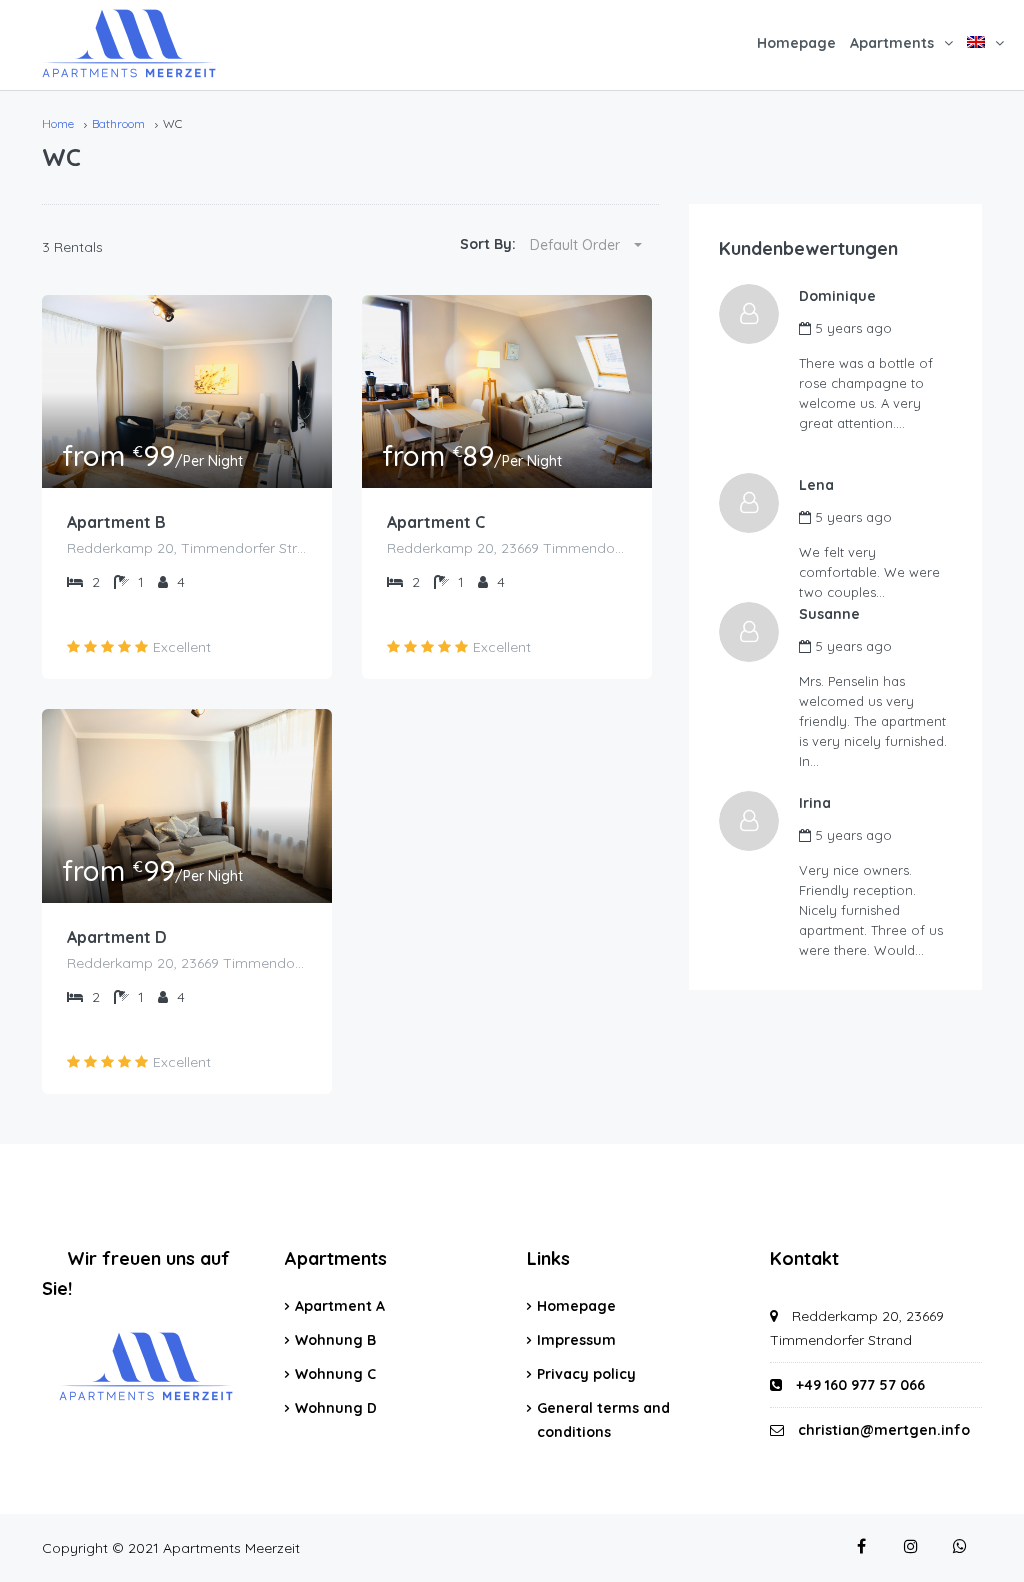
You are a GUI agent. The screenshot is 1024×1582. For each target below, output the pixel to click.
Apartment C (436, 522)
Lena (816, 485)
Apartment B (116, 522)
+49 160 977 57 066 (858, 1385)
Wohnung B (335, 1340)
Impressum (576, 1340)
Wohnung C (335, 1374)
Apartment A (340, 1306)
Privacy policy (586, 1374)
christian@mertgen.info (884, 1430)
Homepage (796, 43)
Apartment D (117, 937)
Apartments (892, 43)
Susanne (829, 614)
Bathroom (118, 123)
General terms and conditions (603, 1420)
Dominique (837, 296)
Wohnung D (336, 1408)
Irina (815, 803)
